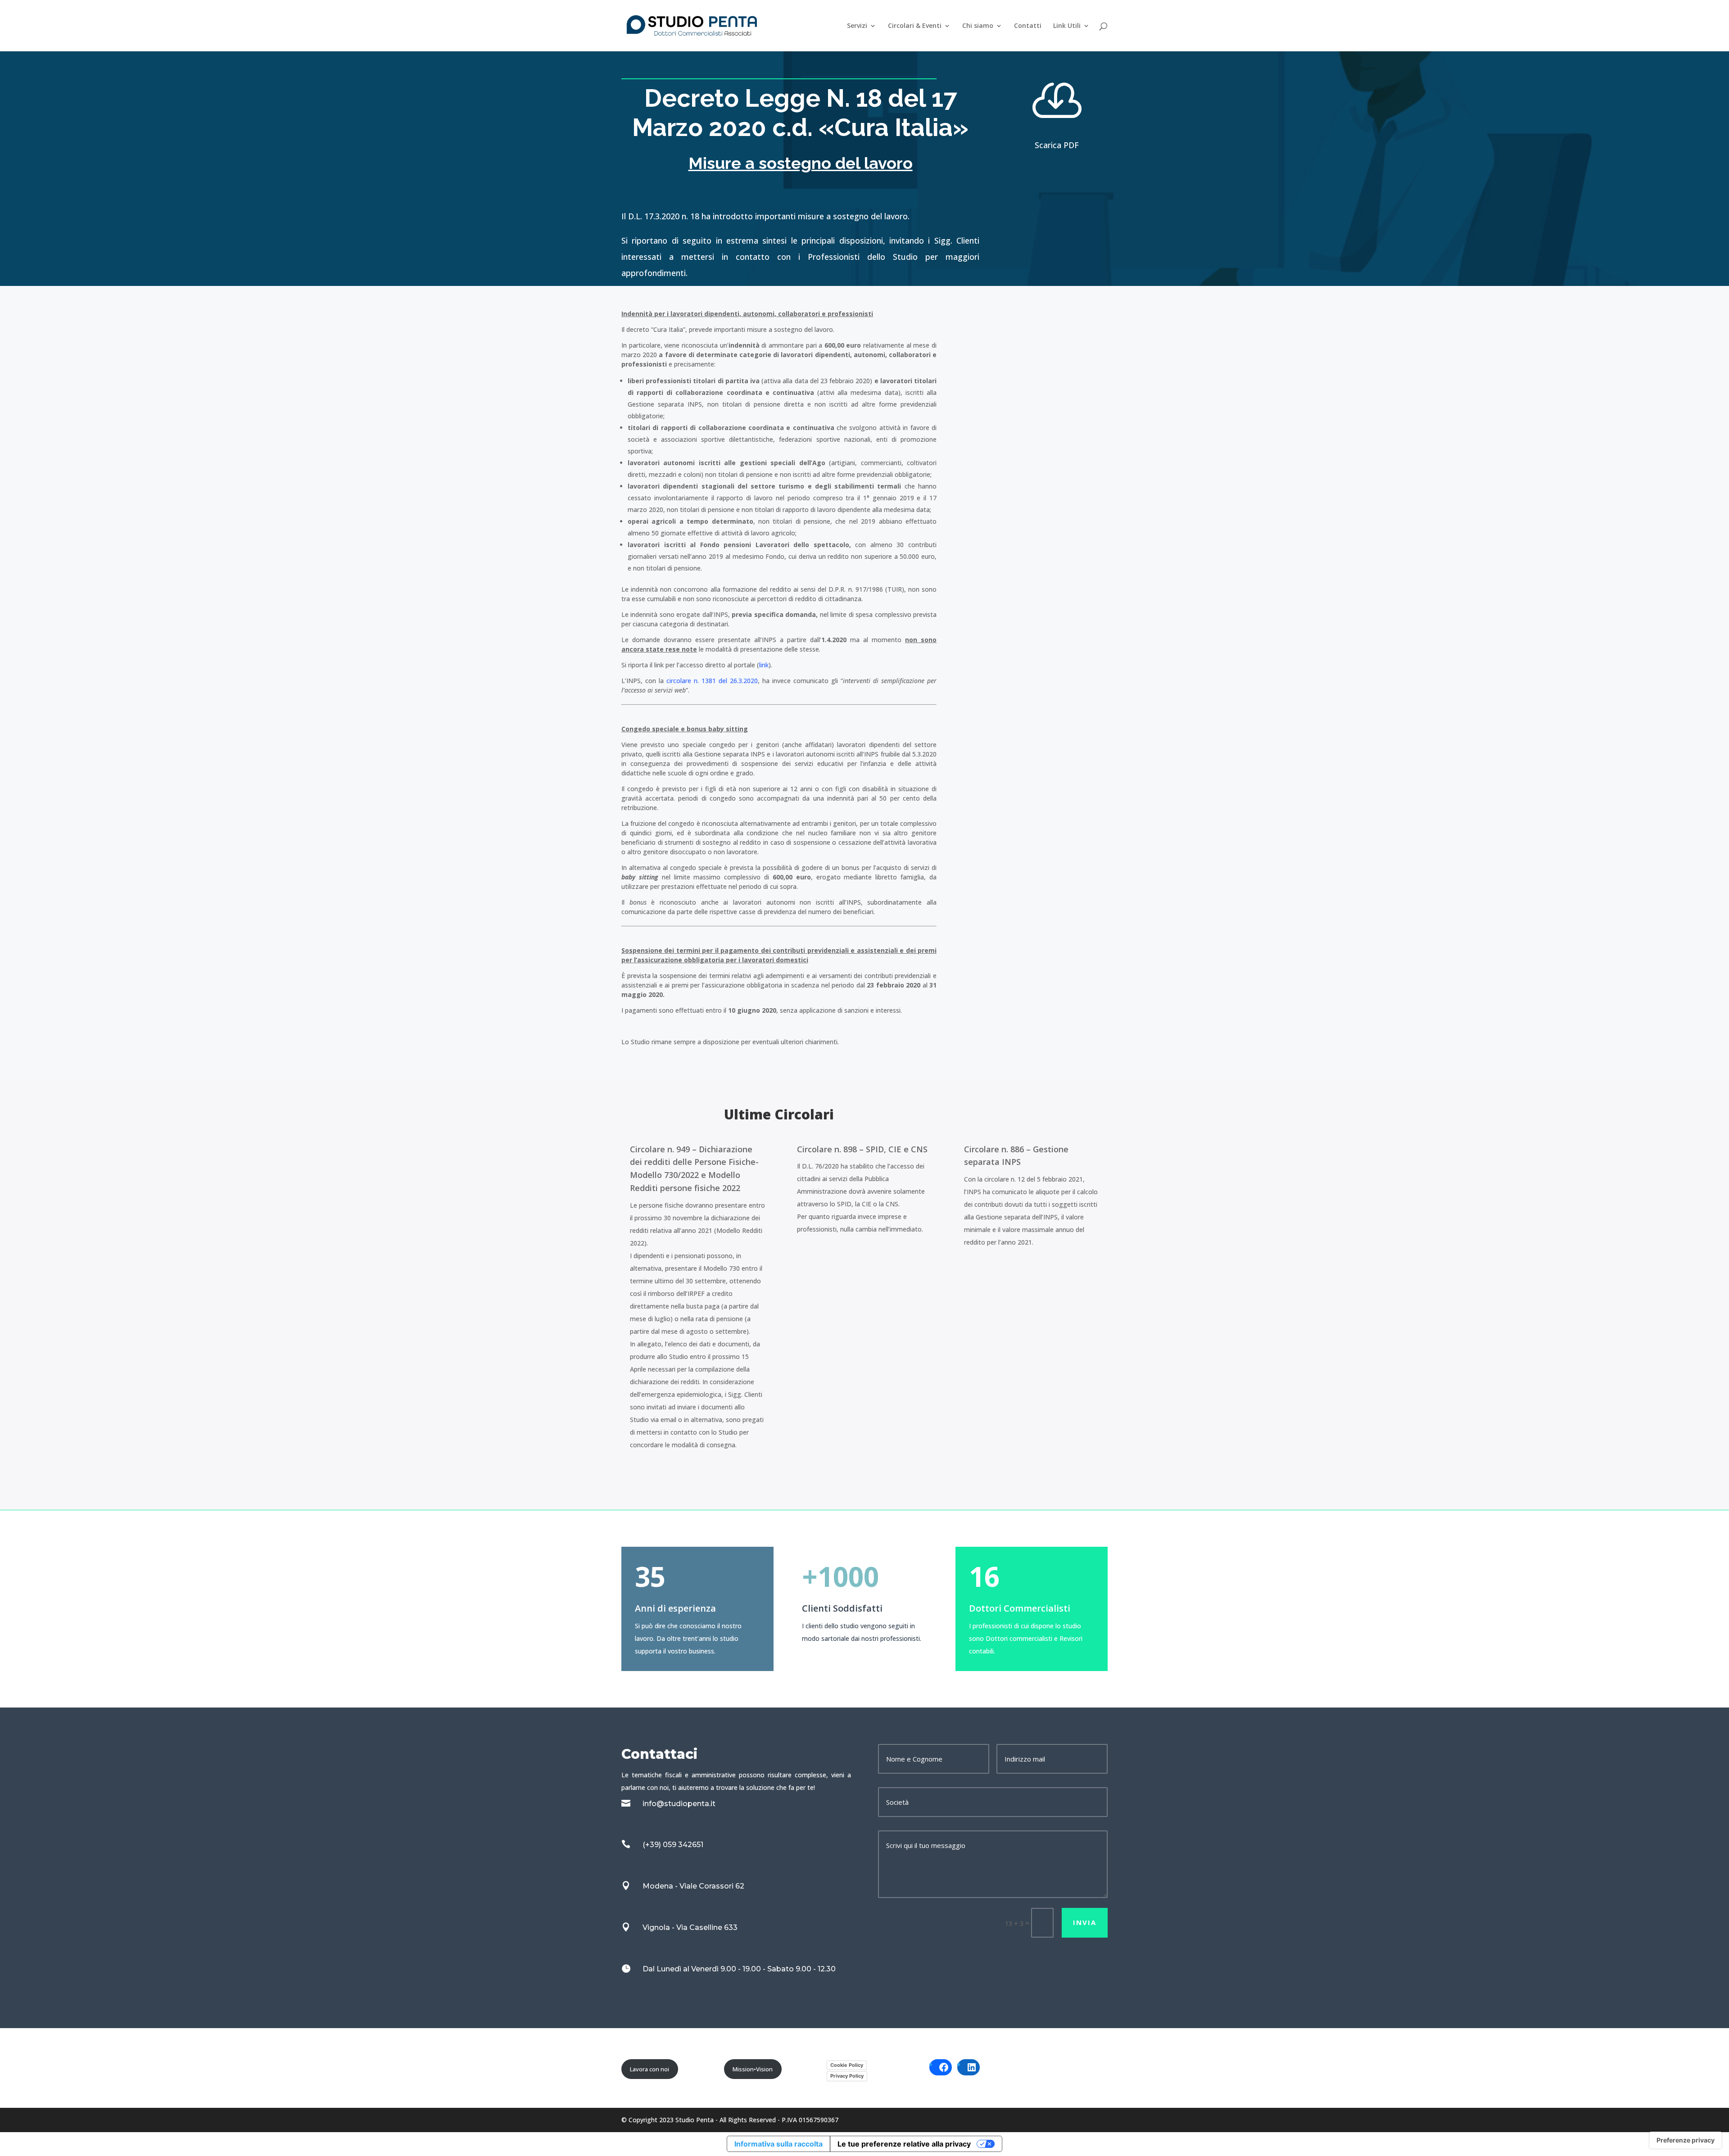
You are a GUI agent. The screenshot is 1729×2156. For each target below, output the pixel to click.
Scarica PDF (1057, 145)
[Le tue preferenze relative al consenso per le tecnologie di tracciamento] (1686, 2140)
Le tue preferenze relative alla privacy (904, 2144)
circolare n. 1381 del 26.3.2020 (712, 681)
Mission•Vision (753, 2069)
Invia (1085, 1922)
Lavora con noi (650, 2069)
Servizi (857, 26)
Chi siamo (978, 26)
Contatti (1028, 26)
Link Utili (1067, 26)
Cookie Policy (847, 2065)
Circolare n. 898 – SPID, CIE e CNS (862, 1149)
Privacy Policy (847, 2076)
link (764, 665)
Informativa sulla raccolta (779, 2144)
